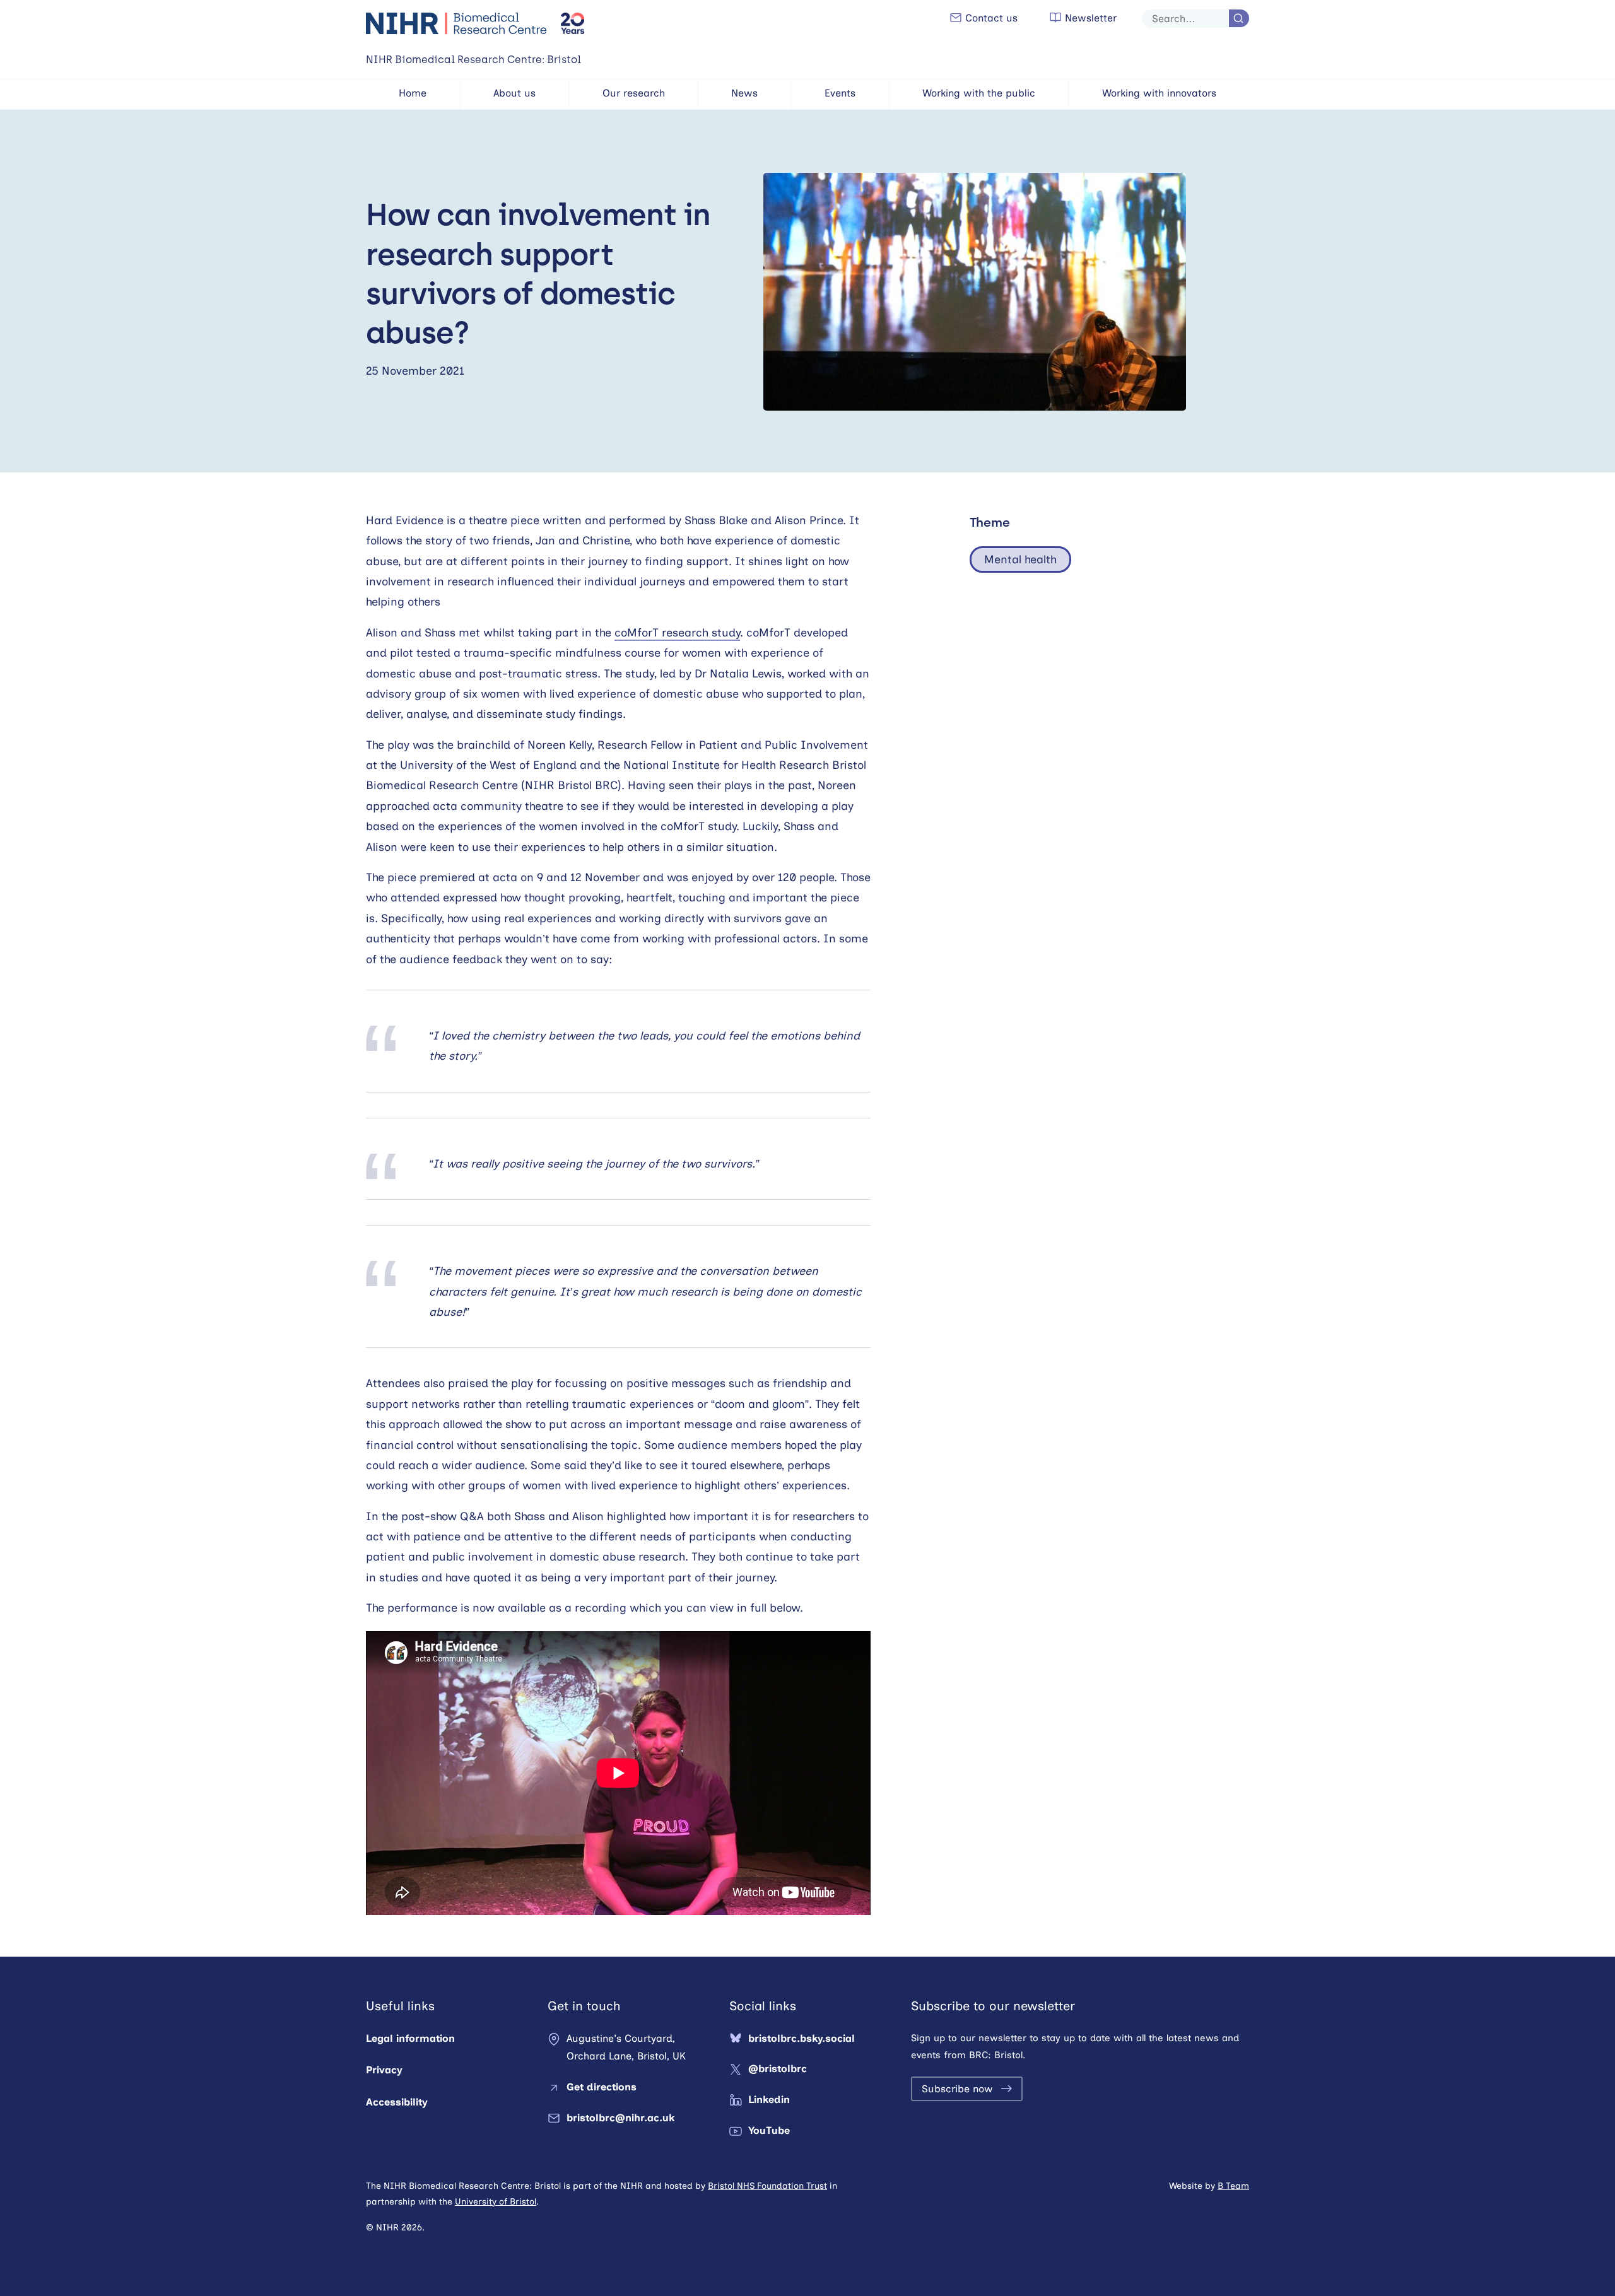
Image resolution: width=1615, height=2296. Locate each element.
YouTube (769, 2130)
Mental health (1020, 559)
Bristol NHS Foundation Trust (767, 2186)
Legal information (410, 2038)
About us (514, 93)
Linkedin (769, 2100)
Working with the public (979, 93)
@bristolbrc (778, 2069)
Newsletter (1089, 18)
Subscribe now (957, 2089)
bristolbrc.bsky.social (802, 2038)
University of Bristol (496, 2202)
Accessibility (397, 2102)
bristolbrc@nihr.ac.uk (620, 2118)
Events (840, 93)
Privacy (384, 2070)
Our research (634, 93)
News (744, 93)
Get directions (602, 2087)
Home (413, 93)
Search (1239, 18)
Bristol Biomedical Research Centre (457, 23)
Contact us (990, 18)
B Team (1233, 2186)
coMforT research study (677, 633)
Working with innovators (1159, 93)
